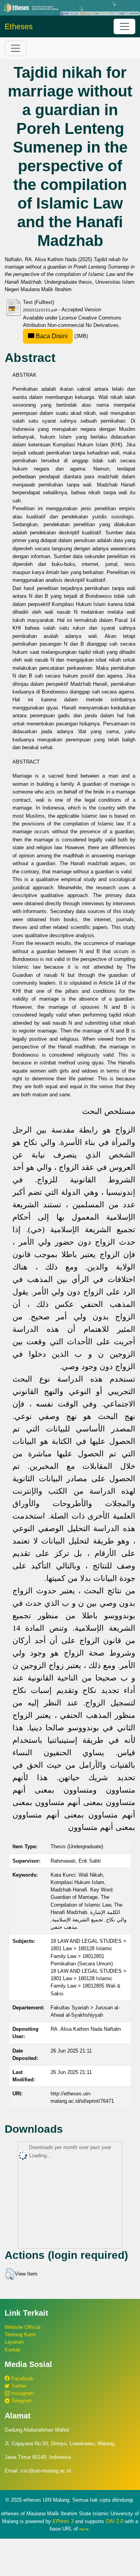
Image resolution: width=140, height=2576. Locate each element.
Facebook (22, 2378)
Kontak (13, 2350)
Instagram (22, 2393)
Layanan (14, 2342)
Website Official (23, 2327)
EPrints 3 (63, 2521)
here (84, 2529)
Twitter (18, 2386)
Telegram (21, 2401)
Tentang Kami (20, 2335)
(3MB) (61, 336)
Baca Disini (51, 336)
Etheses (19, 26)
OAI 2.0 (115, 2521)
